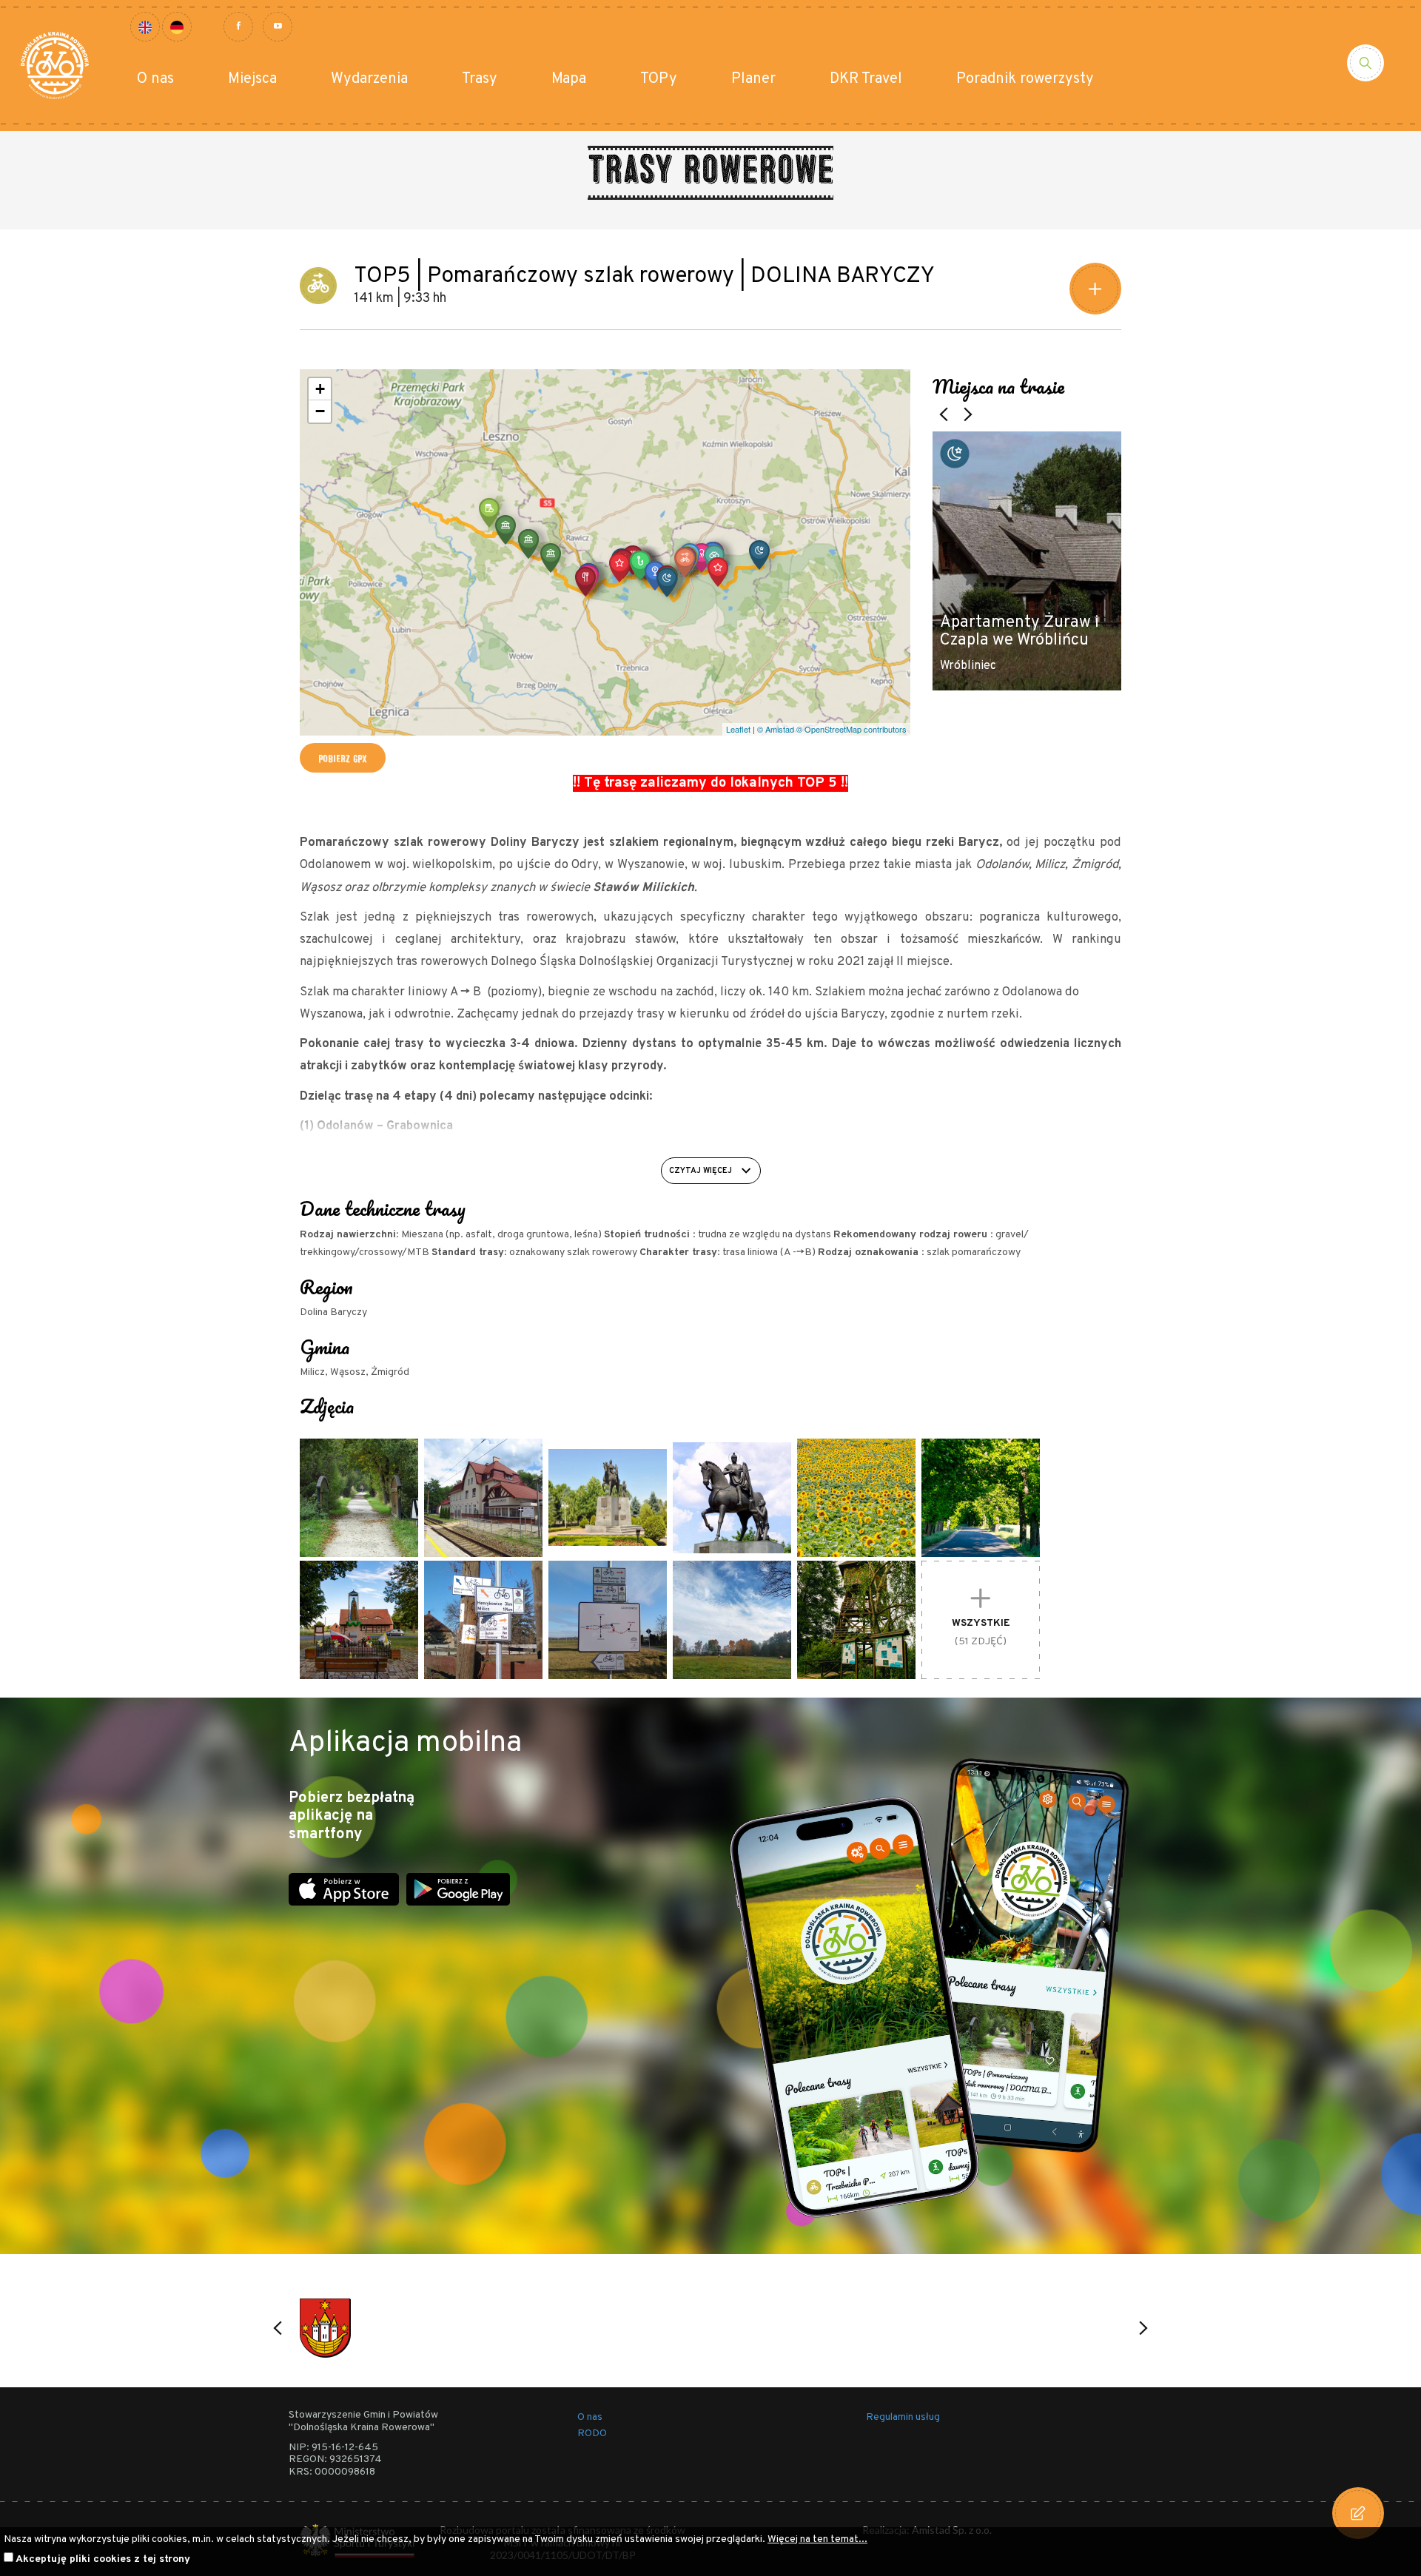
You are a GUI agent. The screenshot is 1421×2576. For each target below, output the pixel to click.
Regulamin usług (903, 2417)
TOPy (659, 79)
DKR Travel (866, 79)
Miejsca (252, 79)
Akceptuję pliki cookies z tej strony (103, 2559)
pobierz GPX (343, 758)
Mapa (569, 79)
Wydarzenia (369, 79)
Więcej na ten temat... (817, 2539)
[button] (759, 555)
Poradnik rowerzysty (1025, 79)
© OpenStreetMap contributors (851, 729)
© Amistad (776, 729)
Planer (753, 79)
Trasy (480, 79)
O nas (155, 79)
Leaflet (738, 729)
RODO (592, 2434)
